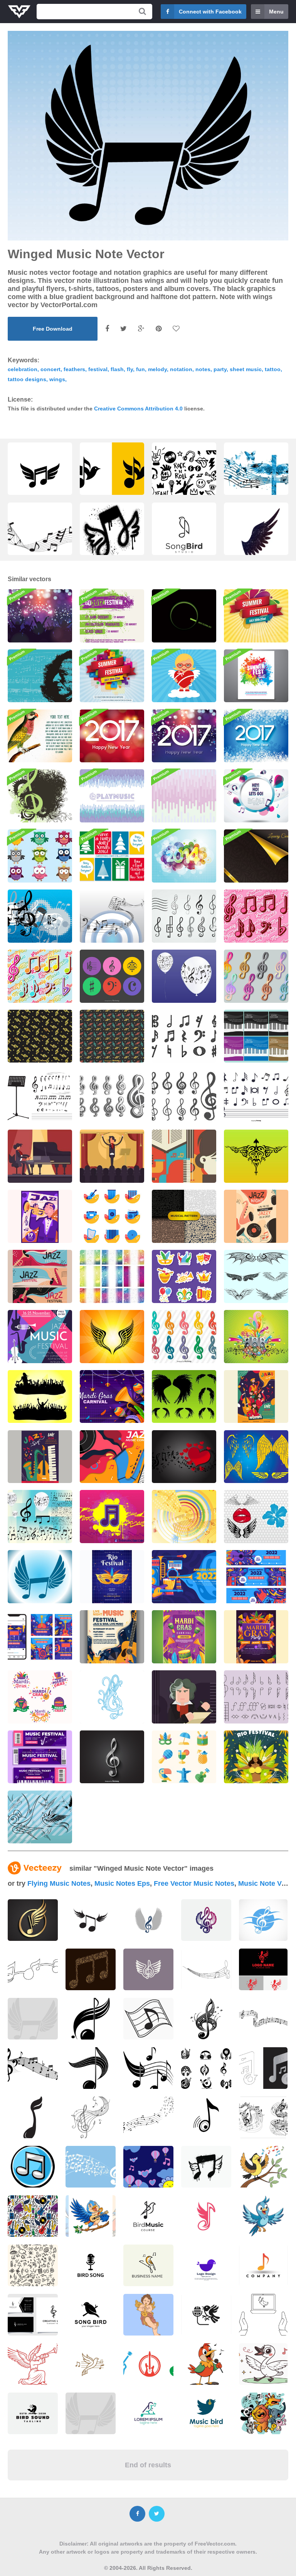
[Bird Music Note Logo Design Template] (184, 537)
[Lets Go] (256, 796)
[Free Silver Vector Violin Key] (112, 1757)
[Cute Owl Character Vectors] (40, 856)
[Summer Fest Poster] (256, 676)
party (220, 369)
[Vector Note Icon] (112, 1517)
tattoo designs (27, 379)
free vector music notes (194, 1883)
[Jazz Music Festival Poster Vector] (40, 1337)
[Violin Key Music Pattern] (184, 1216)
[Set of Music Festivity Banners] (256, 1577)
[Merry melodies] (40, 796)
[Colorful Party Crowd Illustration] (40, 616)
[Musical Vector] (112, 1276)
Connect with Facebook (210, 12)
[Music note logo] (33, 2019)
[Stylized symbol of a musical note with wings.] (256, 553)
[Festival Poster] (112, 616)
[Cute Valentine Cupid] (184, 676)
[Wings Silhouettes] (184, 1397)
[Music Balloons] (184, 976)
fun (140, 369)
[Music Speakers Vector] (256, 1337)
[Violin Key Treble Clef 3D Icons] (256, 976)
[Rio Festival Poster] (112, 1577)
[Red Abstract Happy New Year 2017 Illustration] (112, 736)
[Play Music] (112, 796)
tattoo (273, 369)
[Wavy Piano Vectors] (256, 1036)
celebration (23, 369)
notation (181, 369)
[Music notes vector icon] (33, 2167)
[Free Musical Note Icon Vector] (184, 1036)
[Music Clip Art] (40, 1517)
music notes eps (122, 1883)
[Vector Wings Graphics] (256, 1457)
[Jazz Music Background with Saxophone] (112, 1457)
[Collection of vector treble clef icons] (184, 1337)
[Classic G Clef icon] (112, 1096)
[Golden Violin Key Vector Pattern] (40, 1036)
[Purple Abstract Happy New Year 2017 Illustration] (184, 736)
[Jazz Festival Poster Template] (40, 1216)
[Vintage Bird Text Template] (40, 736)
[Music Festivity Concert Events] (112, 1637)
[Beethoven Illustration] (40, 1156)
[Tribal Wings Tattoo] (112, 1337)
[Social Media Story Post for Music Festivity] (40, 1637)
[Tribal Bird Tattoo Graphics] (256, 1156)
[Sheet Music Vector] (112, 916)
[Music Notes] (184, 1517)
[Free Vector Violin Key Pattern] (112, 1036)
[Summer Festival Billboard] (112, 676)
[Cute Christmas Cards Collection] (112, 856)
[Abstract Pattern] (184, 796)
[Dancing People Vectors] (40, 1397)
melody (157, 369)
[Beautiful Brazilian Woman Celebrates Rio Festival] (256, 1757)
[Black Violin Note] (40, 1096)
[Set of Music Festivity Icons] (112, 1216)
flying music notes (59, 1883)
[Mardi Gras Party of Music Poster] (256, 1637)
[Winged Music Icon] (40, 1577)
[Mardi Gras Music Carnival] (184, 1637)
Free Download (53, 329)
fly (130, 369)
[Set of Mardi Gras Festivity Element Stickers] (184, 1276)
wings (57, 379)
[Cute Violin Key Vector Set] (256, 916)
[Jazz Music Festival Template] (256, 1397)
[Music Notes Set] (256, 1096)
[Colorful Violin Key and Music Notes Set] (40, 976)
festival (98, 369)
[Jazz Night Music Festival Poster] (256, 1216)
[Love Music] (184, 1457)
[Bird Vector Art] (40, 1817)
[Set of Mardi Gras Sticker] (40, 1697)
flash (117, 369)
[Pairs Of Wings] (256, 1276)
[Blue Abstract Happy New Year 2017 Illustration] (256, 736)
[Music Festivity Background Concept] (184, 1577)
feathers (74, 369)
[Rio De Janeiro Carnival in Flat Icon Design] (184, 1757)
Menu (276, 12)
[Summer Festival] (256, 616)
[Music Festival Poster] (184, 616)
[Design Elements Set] (256, 1517)
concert (50, 369)
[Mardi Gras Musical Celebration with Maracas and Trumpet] (112, 1397)
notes (203, 369)
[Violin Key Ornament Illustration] (112, 1697)
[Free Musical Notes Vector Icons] (112, 976)
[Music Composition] (40, 916)
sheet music (246, 369)
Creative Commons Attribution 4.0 (138, 409)
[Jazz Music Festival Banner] (40, 1276)
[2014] (184, 856)
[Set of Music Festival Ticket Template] (40, 1757)
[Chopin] (40, 676)
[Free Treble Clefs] (184, 916)
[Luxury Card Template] (256, 856)
